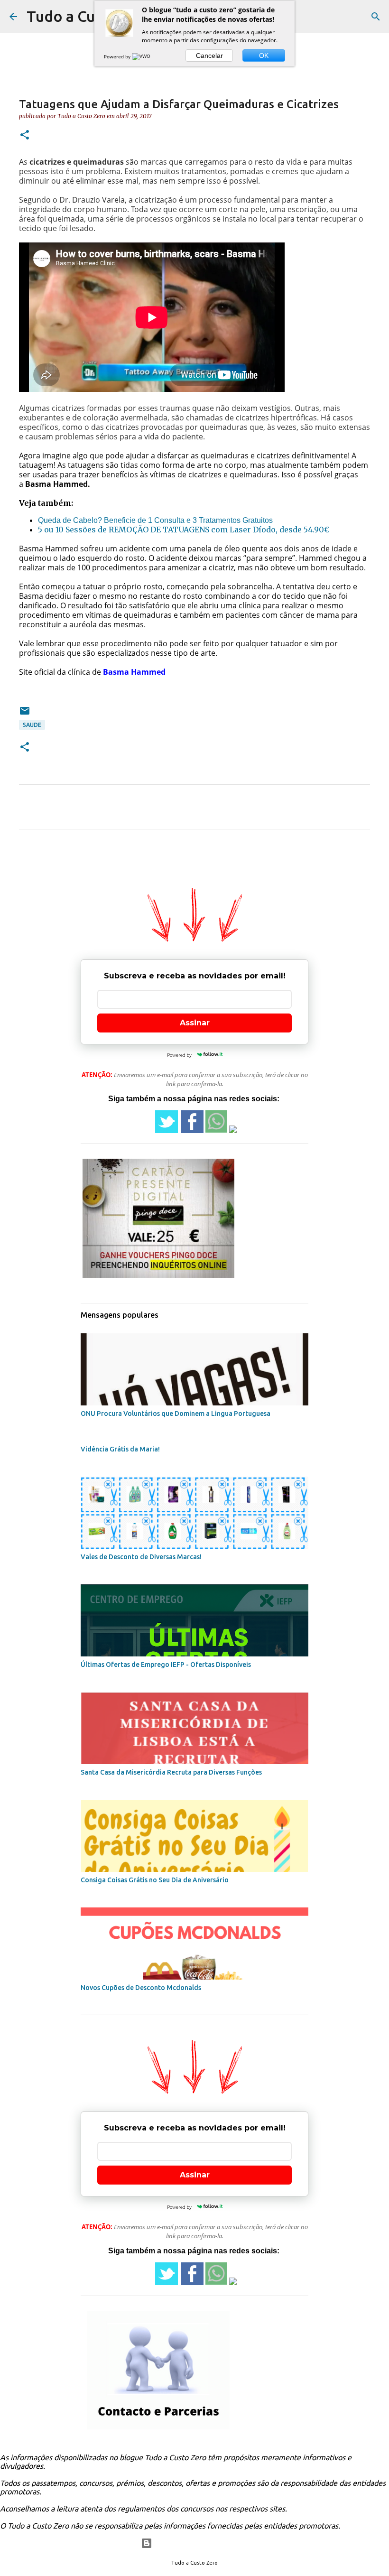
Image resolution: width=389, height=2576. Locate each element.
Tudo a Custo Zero (91, 16)
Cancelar (209, 56)
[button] (25, 135)
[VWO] (142, 56)
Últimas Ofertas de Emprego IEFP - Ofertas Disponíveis (166, 1665)
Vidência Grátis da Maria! (120, 1449)
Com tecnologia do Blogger (200, 2543)
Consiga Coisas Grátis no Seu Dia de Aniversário (155, 1880)
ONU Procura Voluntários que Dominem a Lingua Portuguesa (176, 1414)
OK (264, 56)
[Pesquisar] (376, 17)
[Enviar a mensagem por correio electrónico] (25, 714)
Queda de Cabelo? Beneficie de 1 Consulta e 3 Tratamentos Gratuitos (155, 520)
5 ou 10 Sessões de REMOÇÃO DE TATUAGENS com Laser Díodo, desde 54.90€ (184, 530)
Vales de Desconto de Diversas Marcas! (141, 1557)
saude (32, 725)
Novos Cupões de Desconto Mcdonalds (141, 1988)
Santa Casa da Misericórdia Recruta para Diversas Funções (171, 1772)
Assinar (195, 1023)
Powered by (118, 56)
